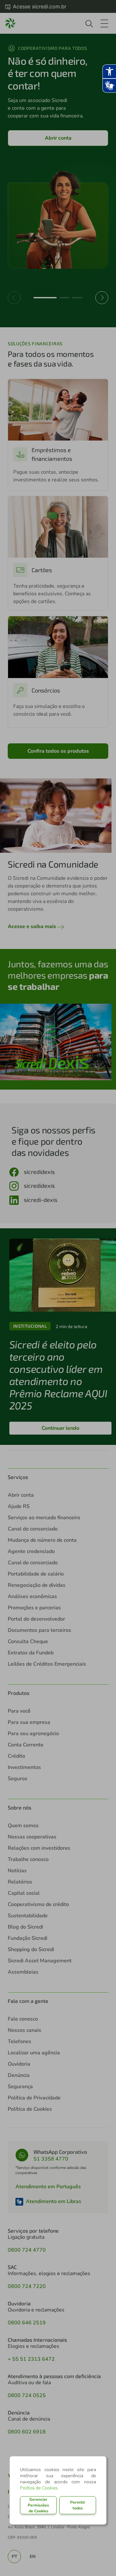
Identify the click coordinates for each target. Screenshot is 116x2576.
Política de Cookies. (39, 2488)
